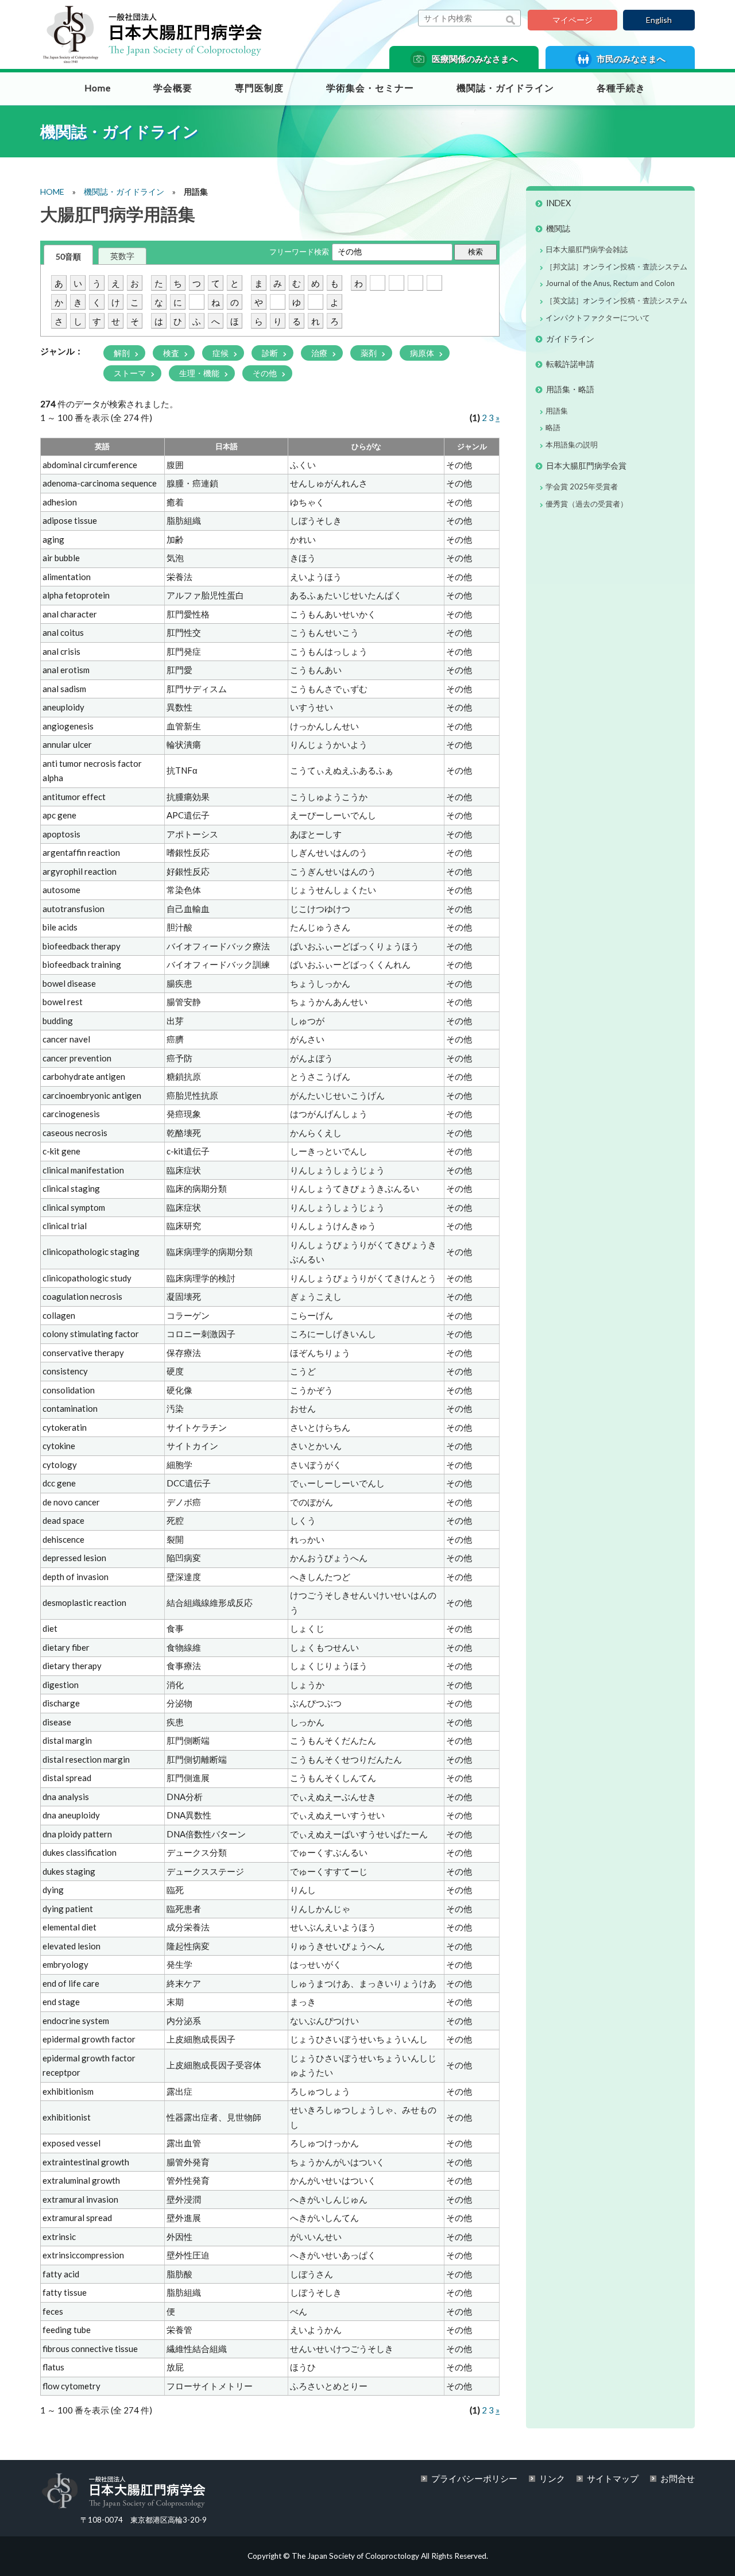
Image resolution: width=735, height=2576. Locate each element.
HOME (52, 192)
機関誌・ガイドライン (505, 88)
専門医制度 (259, 88)
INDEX (558, 203)
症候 (221, 353)
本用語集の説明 (572, 445)
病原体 (423, 353)
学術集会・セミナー (370, 88)
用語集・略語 (570, 389)
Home (98, 88)
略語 (553, 427)
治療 (320, 353)
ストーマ (131, 373)
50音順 (68, 256)
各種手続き (621, 88)
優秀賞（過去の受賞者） (587, 504)
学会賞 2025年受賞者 (582, 486)
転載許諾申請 (570, 364)
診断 (271, 353)
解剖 (123, 353)
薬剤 (370, 353)
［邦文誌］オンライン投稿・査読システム (616, 267)
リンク (552, 2478)
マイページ (572, 20)
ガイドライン (570, 339)
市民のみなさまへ (630, 59)
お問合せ (678, 2478)
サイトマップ (613, 2478)
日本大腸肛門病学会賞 (586, 466)
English (659, 20)
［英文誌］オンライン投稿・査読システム (616, 300)
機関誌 (558, 228)
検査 (172, 353)
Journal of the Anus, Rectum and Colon (610, 283)
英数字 (122, 256)
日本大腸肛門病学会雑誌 (587, 249)
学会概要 (173, 88)
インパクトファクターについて (598, 318)
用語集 (557, 411)
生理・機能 (200, 373)
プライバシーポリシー (474, 2478)
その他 (266, 373)
